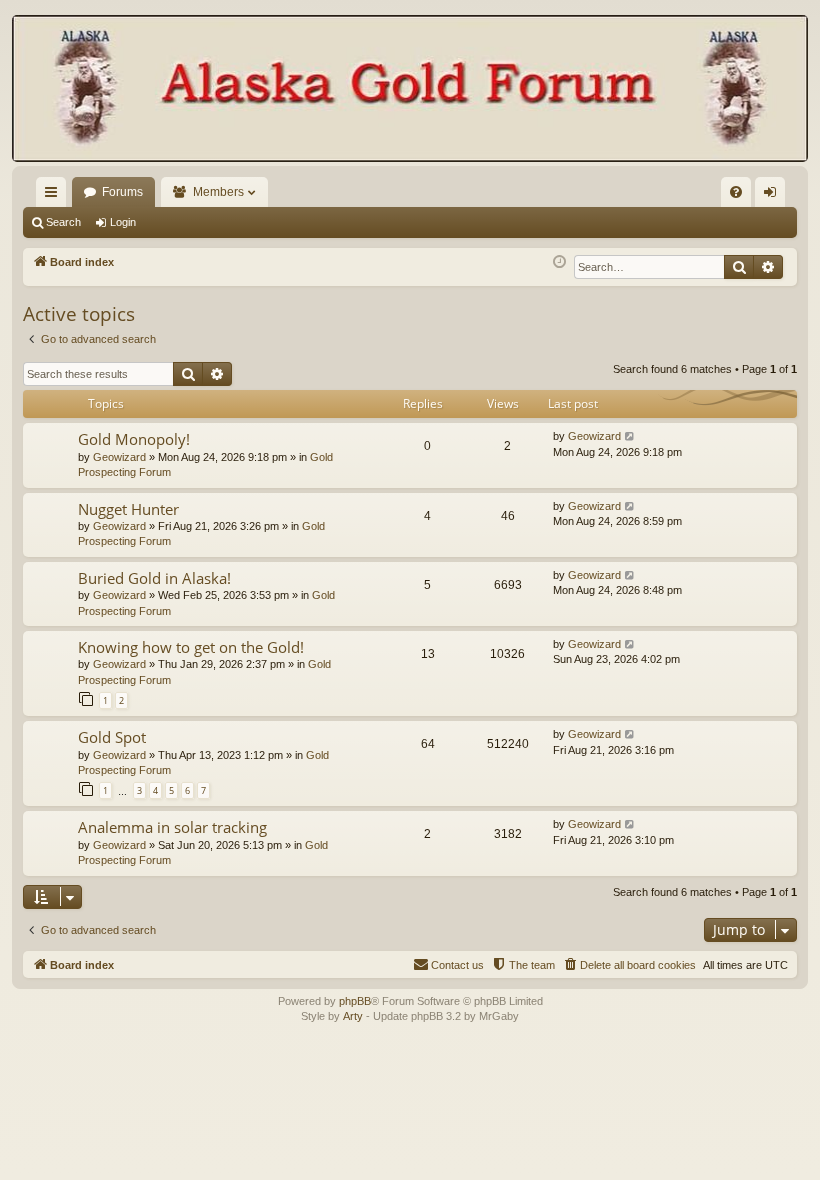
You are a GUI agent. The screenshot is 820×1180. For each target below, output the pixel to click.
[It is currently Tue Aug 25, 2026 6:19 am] (559, 262)
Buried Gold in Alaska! (154, 578)
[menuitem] (736, 192)
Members (218, 192)
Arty (353, 1016)
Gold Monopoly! (134, 439)
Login (123, 222)
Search (63, 222)
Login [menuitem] (774, 196)
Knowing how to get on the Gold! (191, 647)
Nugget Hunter (128, 509)
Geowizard (119, 457)
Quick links (55, 196)
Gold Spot (112, 737)
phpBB (355, 1001)
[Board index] (410, 90)
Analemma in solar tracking (172, 827)
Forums (122, 192)
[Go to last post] (630, 436)
